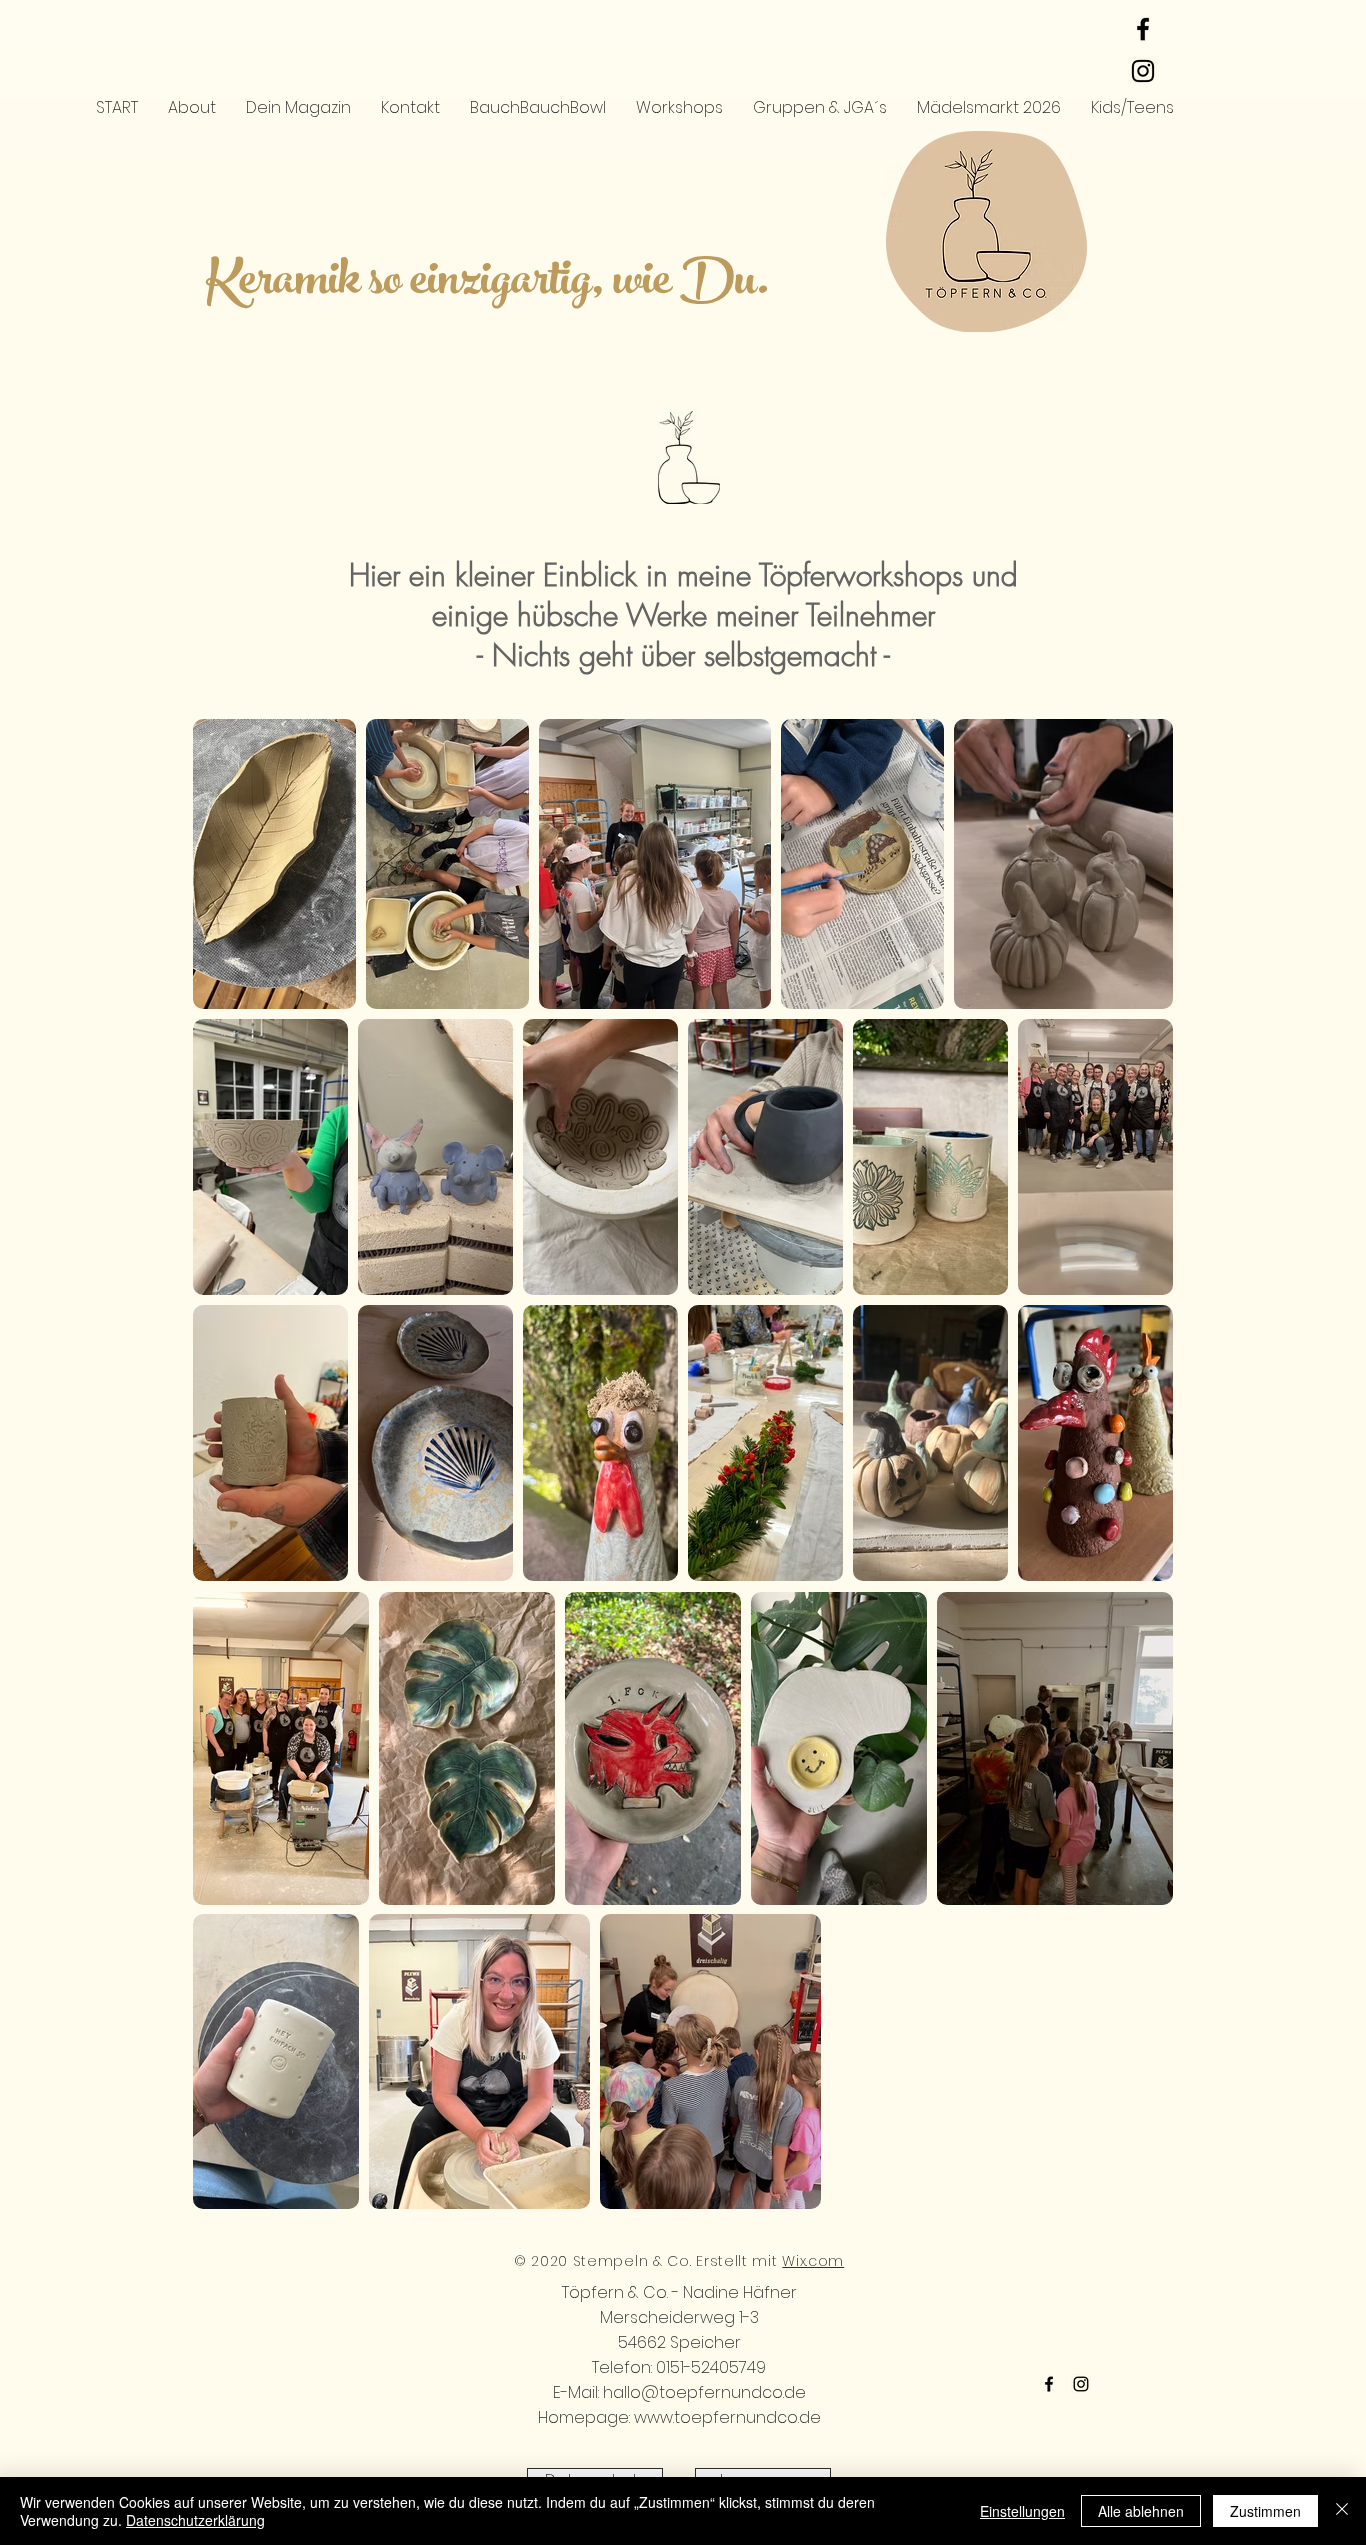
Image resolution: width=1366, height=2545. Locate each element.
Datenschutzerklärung (195, 2520)
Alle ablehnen (1141, 2511)
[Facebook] (1049, 2384)
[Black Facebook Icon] (1143, 29)
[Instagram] (1081, 2384)
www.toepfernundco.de (727, 2417)
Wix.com (813, 2261)
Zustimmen (1265, 2511)
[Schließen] (1342, 2511)
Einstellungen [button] (1022, 2511)
